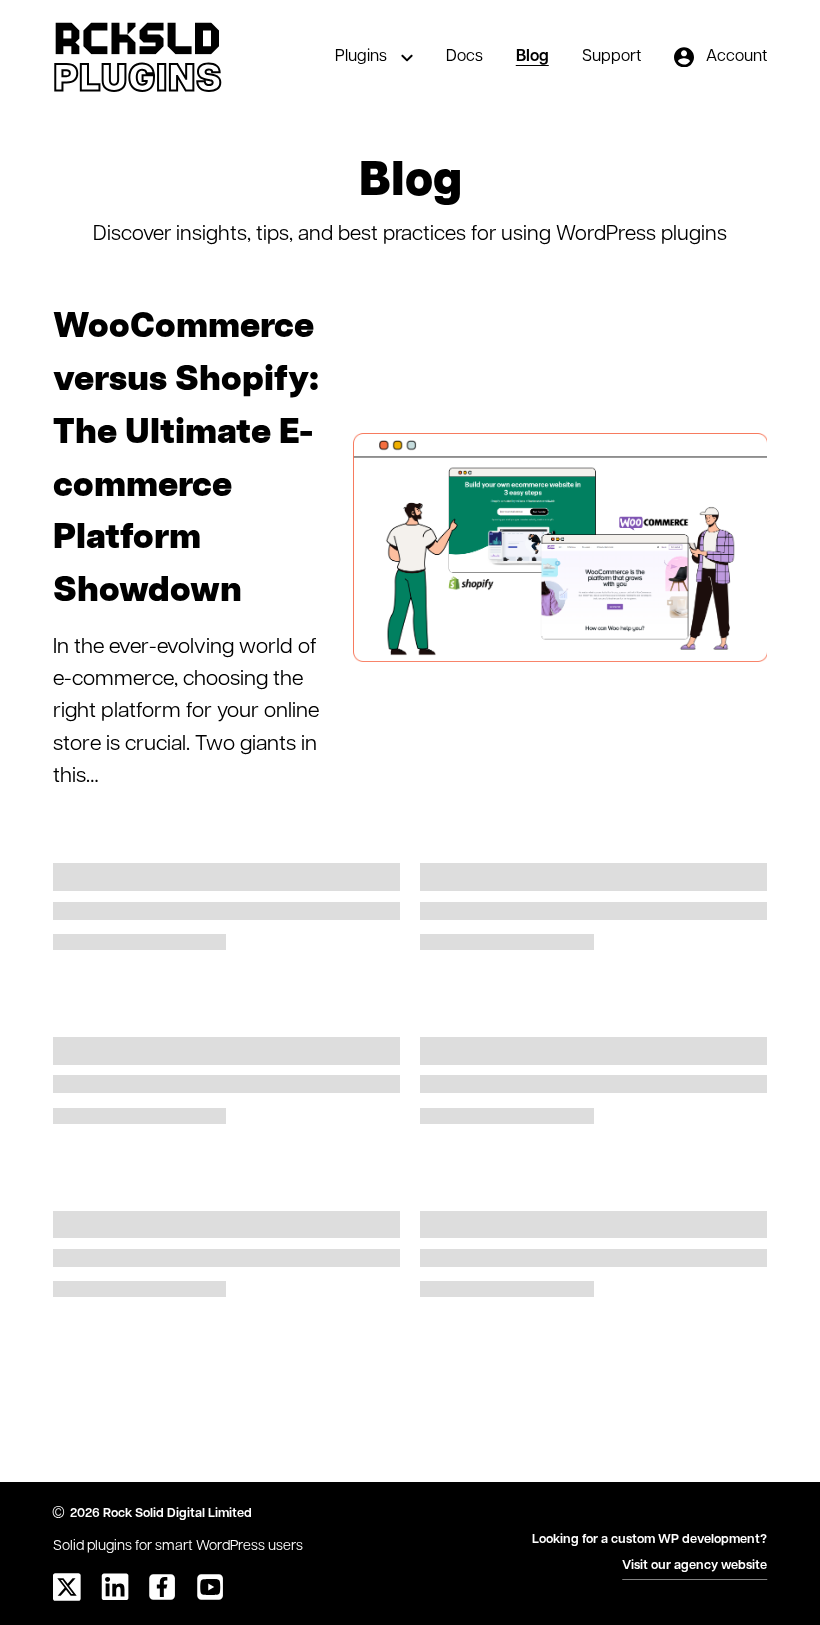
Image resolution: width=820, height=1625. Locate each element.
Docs (464, 57)
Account (736, 57)
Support (611, 57)
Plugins (361, 57)
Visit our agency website (694, 1565)
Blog (532, 57)
